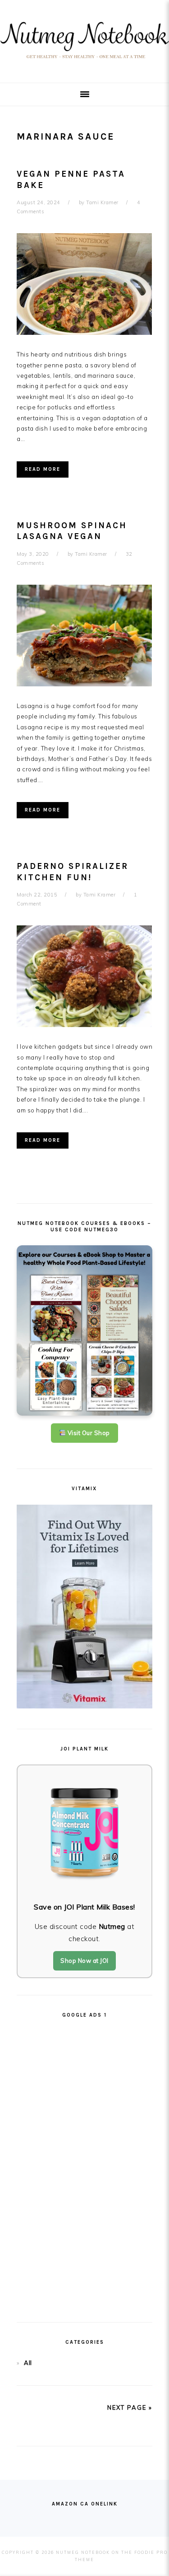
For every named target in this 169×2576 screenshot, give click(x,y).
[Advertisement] (85, 2166)
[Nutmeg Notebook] (84, 61)
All (28, 2363)
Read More (43, 469)
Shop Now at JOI (84, 1961)
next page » (130, 2407)
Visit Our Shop (88, 1433)
